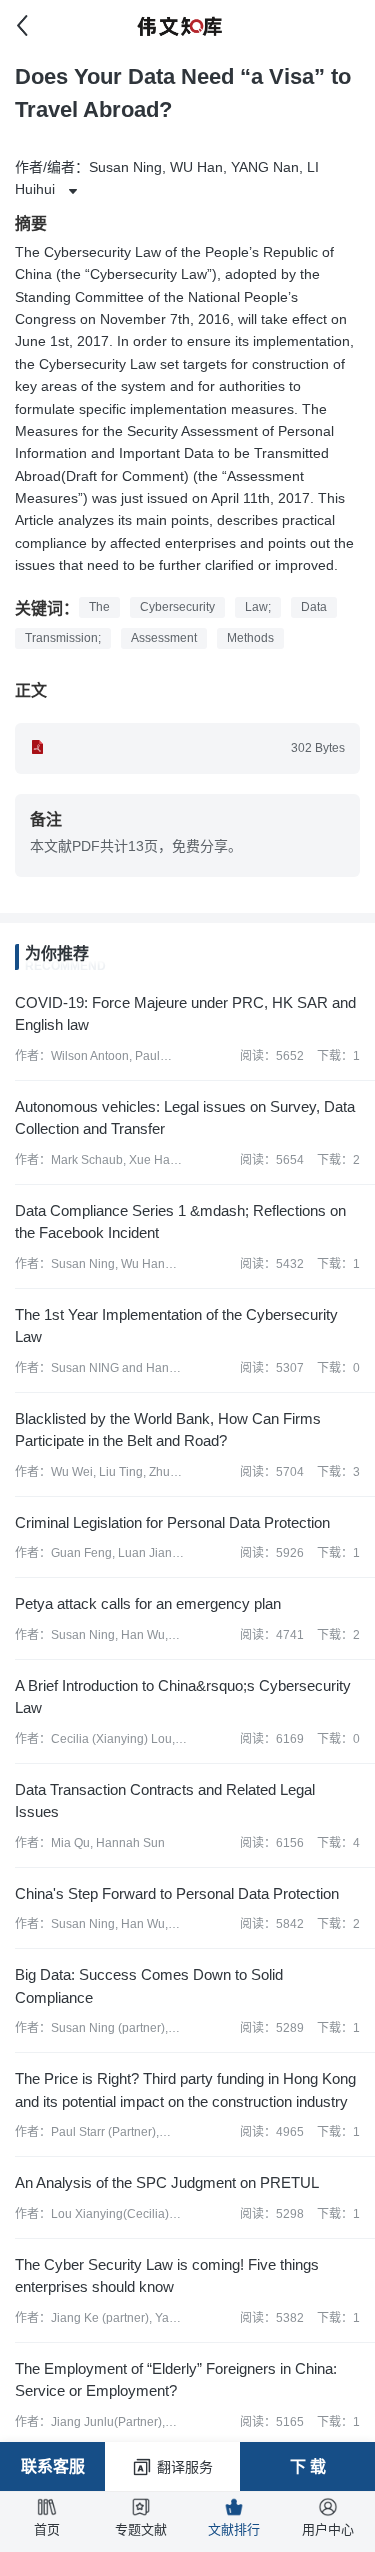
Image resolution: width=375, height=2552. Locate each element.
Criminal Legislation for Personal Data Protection (172, 1522)
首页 (47, 2529)
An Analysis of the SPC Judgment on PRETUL (167, 2182)
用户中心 (328, 2529)
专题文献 (141, 2529)
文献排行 (234, 2529)
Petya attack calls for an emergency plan (148, 1603)
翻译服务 (185, 2467)
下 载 (308, 2466)
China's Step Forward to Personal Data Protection (177, 1893)
